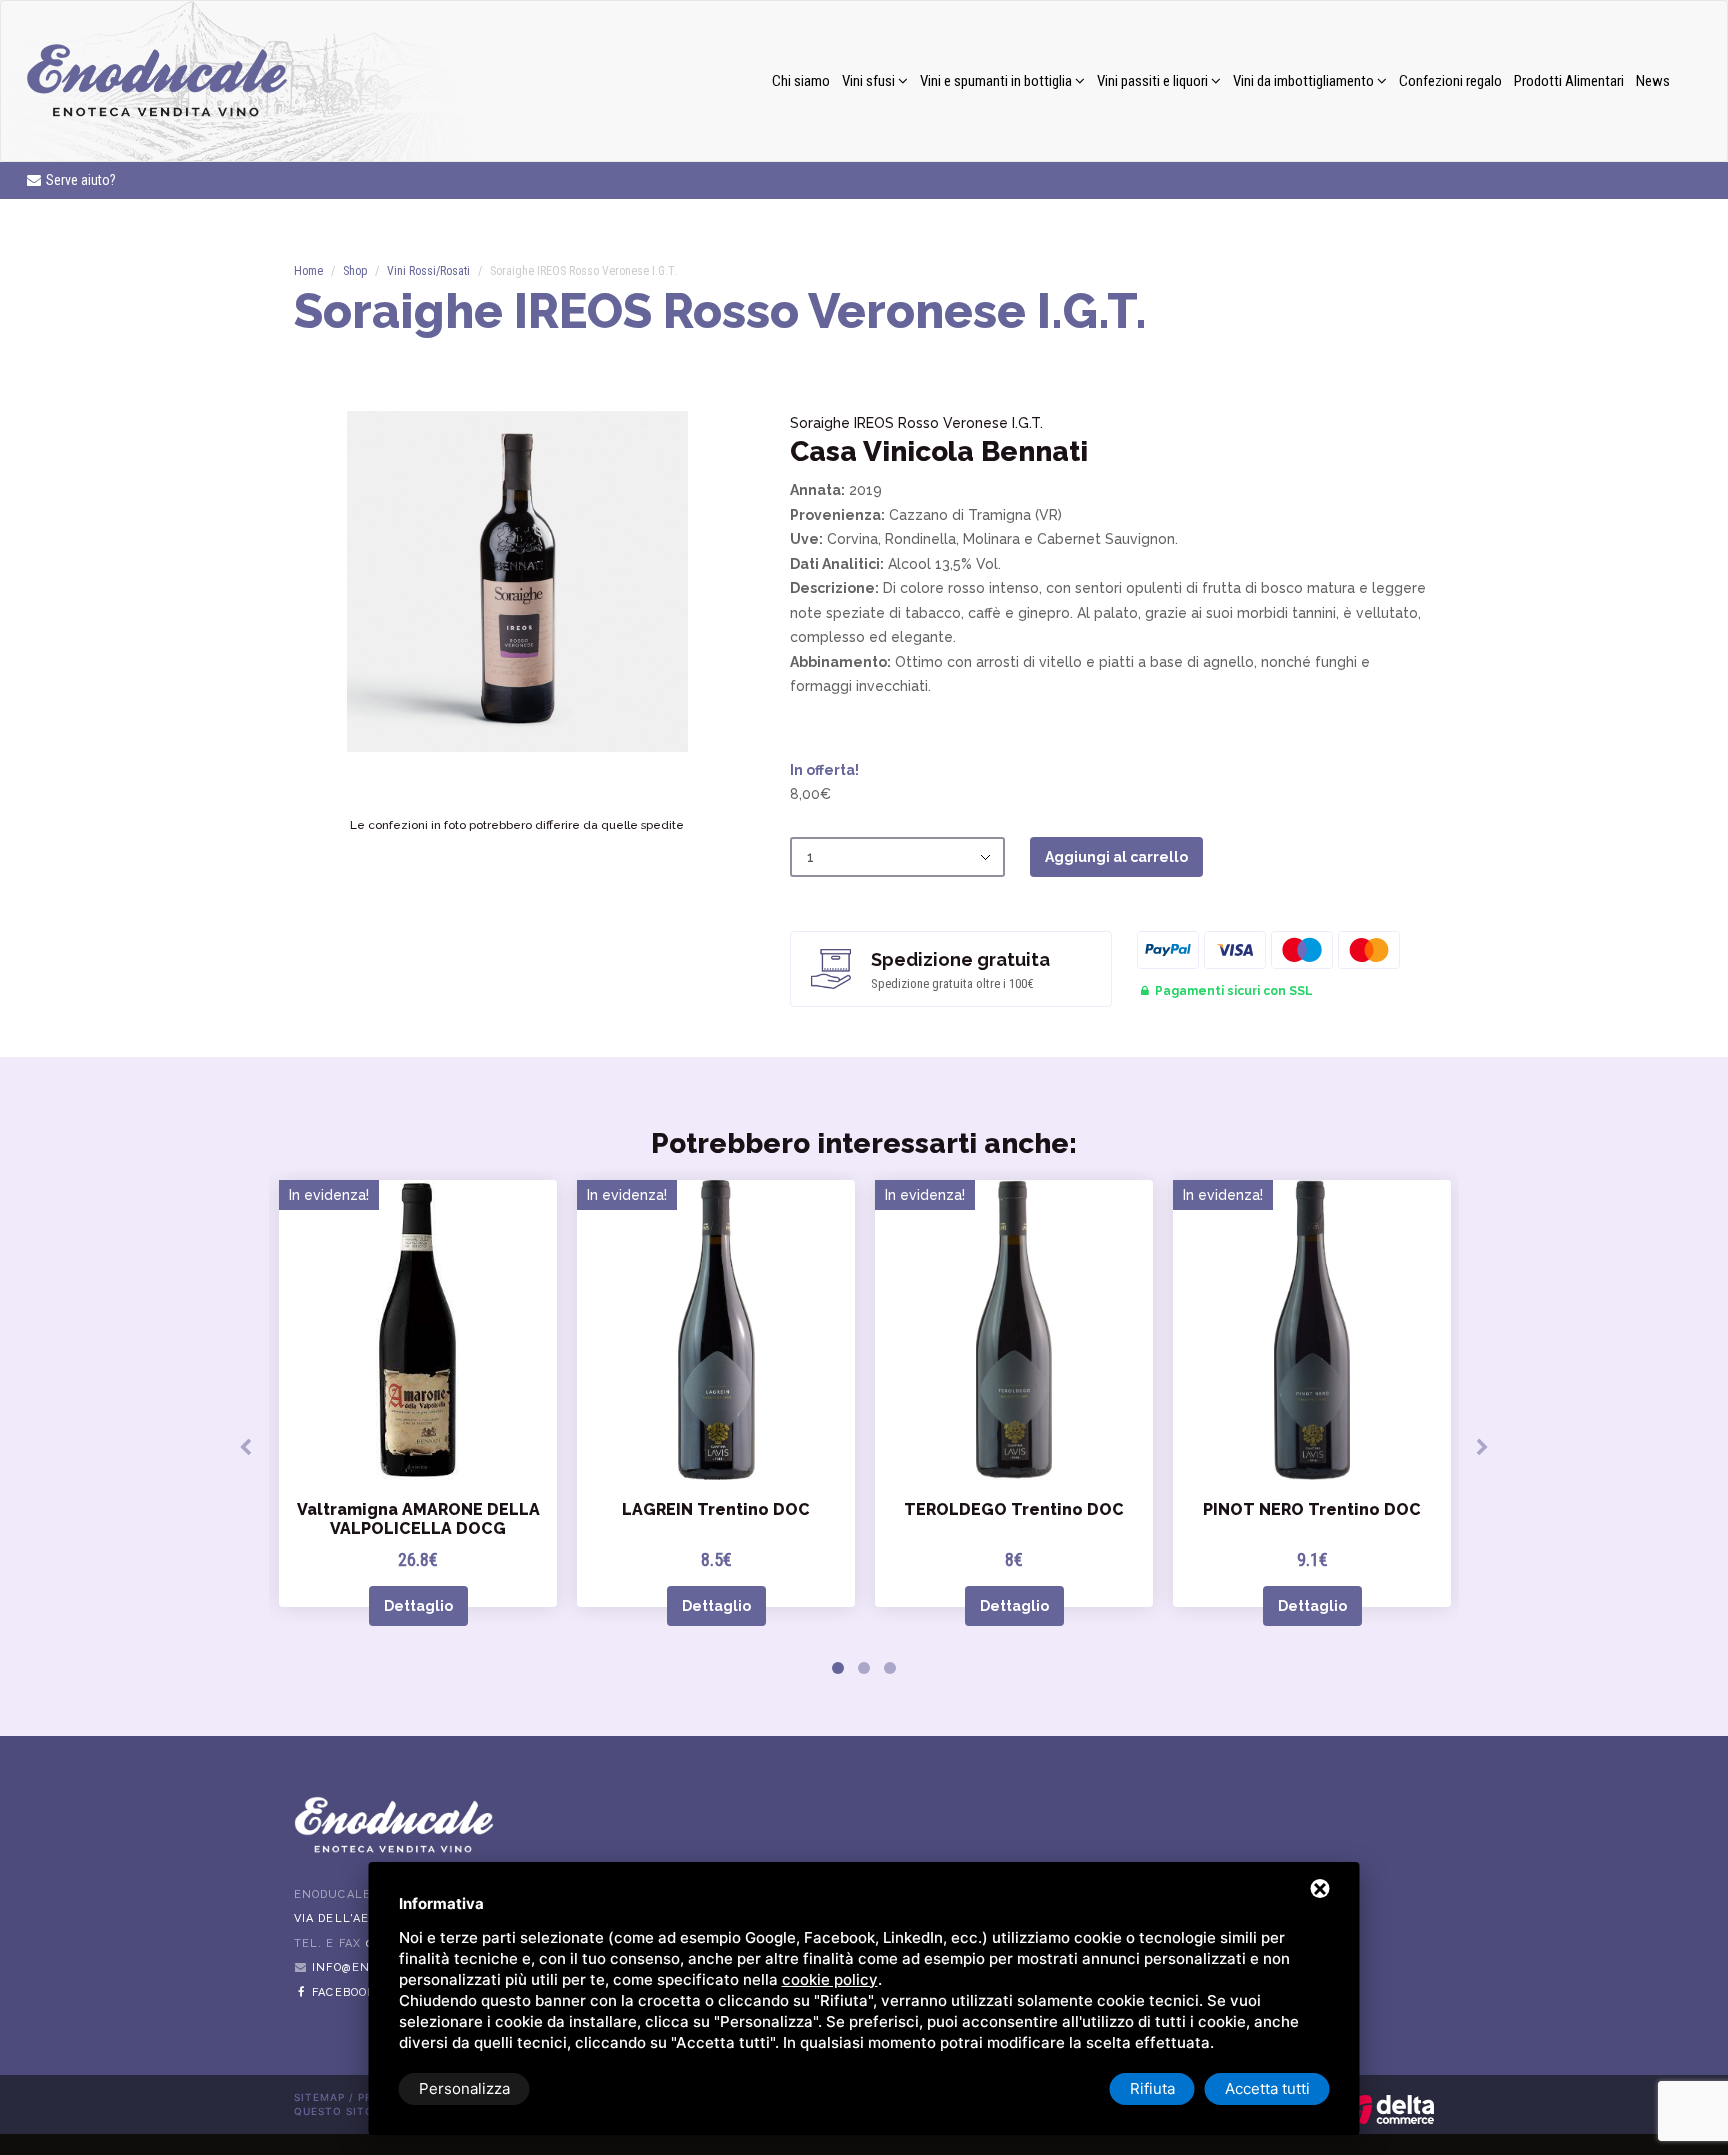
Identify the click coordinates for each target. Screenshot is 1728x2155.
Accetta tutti (1267, 2088)
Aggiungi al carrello (1116, 857)
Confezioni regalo (1450, 81)
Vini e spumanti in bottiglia (997, 81)
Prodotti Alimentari (1569, 81)
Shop (355, 271)
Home (308, 271)
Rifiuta (1152, 2088)
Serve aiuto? (79, 180)
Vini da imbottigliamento (1305, 81)
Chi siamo (801, 81)
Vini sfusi (870, 81)
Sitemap (319, 2097)
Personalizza (464, 2088)
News (1653, 81)
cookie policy (830, 1979)
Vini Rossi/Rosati (428, 271)
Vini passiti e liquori (1154, 81)
